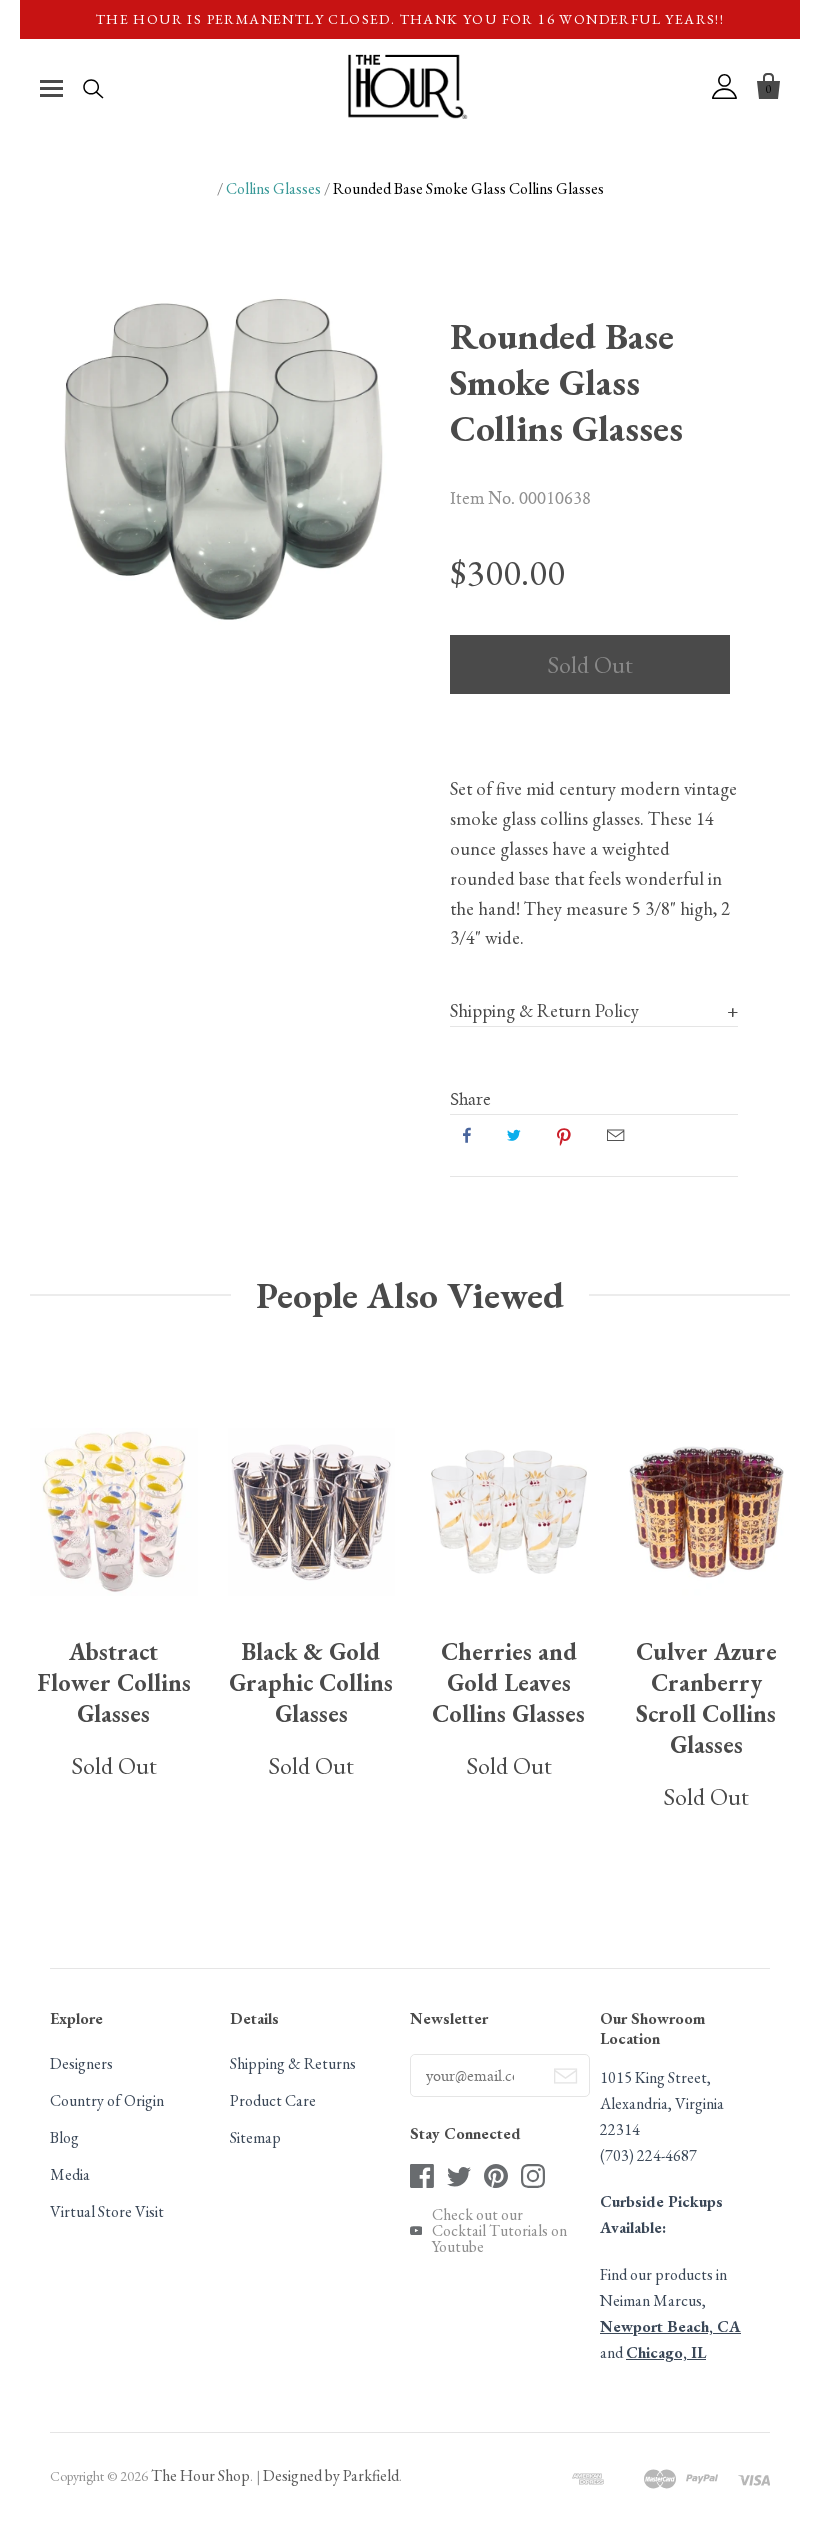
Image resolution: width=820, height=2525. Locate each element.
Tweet (514, 1135)
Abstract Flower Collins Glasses (114, 1682)
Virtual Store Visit (107, 2211)
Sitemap (255, 2137)
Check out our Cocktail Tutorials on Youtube (499, 2231)
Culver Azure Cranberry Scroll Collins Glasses (706, 1698)
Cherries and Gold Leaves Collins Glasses (508, 1682)
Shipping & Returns (293, 2063)
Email (615, 1135)
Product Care (273, 2100)
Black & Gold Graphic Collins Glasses (311, 1682)
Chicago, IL (666, 2352)
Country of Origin (107, 2100)
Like (467, 1135)
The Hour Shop (200, 2475)
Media (70, 2174)
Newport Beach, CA (670, 2326)
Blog (64, 2137)
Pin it (564, 1135)
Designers (81, 2063)
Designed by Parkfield (331, 2475)
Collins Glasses (273, 188)
